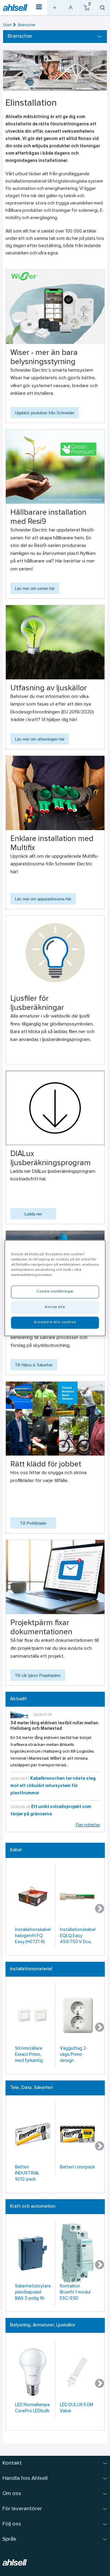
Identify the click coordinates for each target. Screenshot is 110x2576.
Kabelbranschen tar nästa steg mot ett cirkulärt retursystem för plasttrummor (53, 1786)
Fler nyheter (88, 1825)
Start (7, 25)
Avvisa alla (55, 1307)
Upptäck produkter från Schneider (45, 413)
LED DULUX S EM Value (77, 2408)
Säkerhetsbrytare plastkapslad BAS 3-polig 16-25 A (33, 2293)
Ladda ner (33, 1214)
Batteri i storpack (77, 2167)
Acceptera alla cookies (55, 1322)
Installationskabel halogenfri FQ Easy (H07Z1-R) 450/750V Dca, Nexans (33, 1937)
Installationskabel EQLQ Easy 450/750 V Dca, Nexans (78, 1937)
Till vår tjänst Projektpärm (38, 1675)
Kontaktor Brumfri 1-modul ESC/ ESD (75, 2292)
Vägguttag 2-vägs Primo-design (74, 2055)
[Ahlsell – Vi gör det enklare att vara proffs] (15, 7)
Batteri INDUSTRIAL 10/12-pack (27, 2173)
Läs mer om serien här (35, 589)
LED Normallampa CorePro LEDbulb (32, 2408)
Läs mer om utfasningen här (40, 739)
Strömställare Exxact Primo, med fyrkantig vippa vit (29, 2055)
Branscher (27, 25)
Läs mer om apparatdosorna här (43, 899)
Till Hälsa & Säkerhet (34, 1365)
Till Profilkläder (33, 1523)
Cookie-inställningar (55, 1292)
